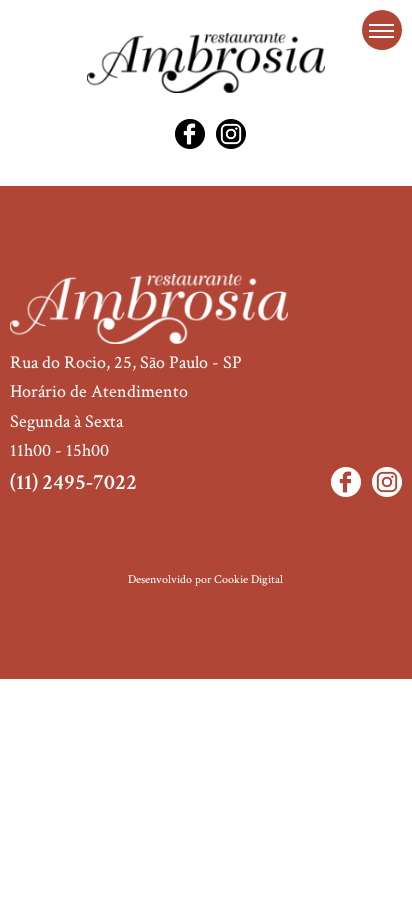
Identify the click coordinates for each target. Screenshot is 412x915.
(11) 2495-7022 (73, 482)
